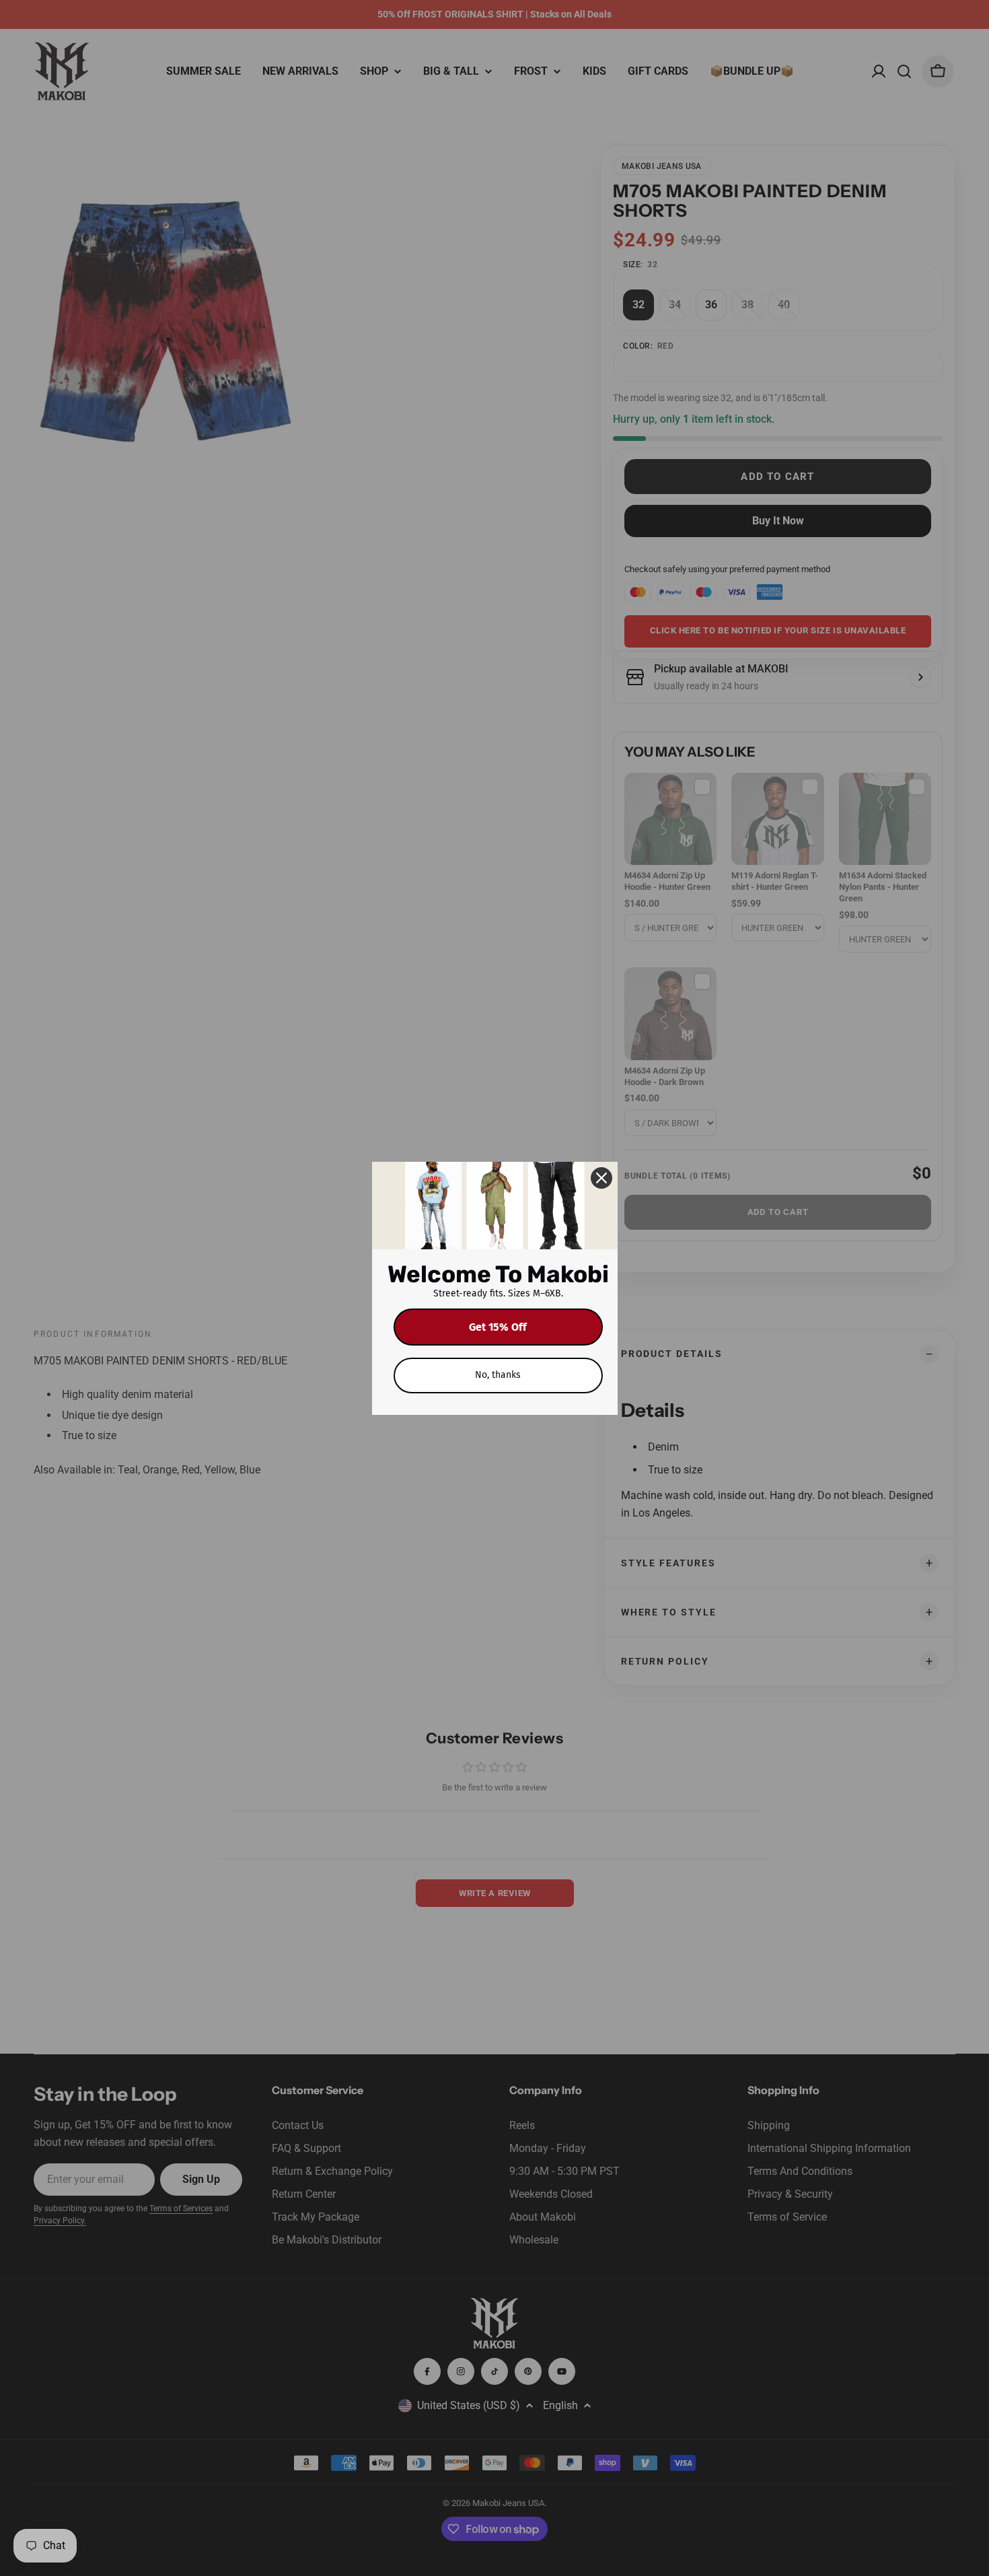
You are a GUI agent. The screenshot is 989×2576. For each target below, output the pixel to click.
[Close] (601, 1178)
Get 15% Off (498, 1327)
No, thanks (498, 1375)
